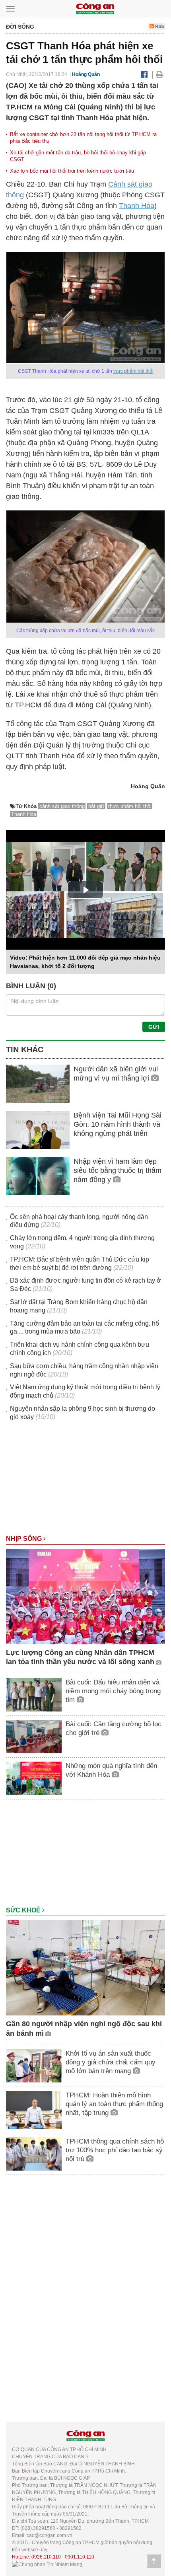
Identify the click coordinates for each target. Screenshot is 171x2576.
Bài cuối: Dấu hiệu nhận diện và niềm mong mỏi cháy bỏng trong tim (113, 1691)
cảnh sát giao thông (62, 806)
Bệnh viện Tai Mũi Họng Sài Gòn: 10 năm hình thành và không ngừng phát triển (118, 1124)
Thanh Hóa (137, 206)
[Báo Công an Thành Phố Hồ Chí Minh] (95, 8)
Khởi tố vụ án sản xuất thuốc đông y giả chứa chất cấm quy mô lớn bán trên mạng (111, 2062)
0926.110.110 (46, 2557)
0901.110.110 (80, 2557)
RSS (159, 26)
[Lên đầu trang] (154, 2561)
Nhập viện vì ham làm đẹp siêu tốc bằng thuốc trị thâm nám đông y (118, 1171)
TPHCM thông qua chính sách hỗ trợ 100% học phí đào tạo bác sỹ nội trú (115, 2150)
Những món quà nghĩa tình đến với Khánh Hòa (111, 1770)
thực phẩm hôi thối (133, 371)
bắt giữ (96, 806)
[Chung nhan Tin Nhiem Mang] (47, 2564)
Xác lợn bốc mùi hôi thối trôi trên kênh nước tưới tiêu (72, 171)
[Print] (160, 74)
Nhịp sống (25, 1539)
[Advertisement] (85, 1482)
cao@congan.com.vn (50, 2535)
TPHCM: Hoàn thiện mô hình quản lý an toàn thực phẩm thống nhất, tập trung (114, 2104)
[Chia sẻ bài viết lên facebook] (144, 74)
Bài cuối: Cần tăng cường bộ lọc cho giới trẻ (114, 1728)
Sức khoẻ (24, 1910)
